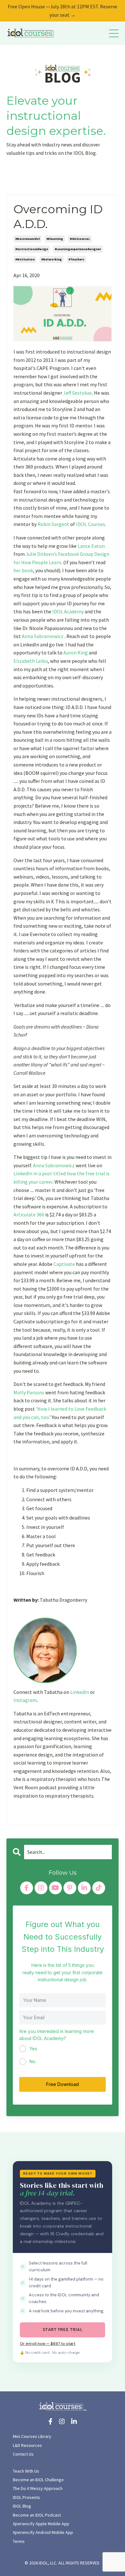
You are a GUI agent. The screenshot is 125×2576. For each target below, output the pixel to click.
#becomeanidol (28, 239)
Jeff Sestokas (78, 393)
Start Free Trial (63, 2330)
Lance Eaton (91, 546)
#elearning (55, 239)
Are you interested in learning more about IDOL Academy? (57, 2035)
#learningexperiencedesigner (78, 249)
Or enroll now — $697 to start (48, 2344)
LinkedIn (80, 1692)
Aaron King (76, 653)
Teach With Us (26, 2471)
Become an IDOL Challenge (38, 2480)
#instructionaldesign (32, 249)
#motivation (25, 259)
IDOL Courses (91, 524)
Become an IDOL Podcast (37, 2515)
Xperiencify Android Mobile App (43, 2532)
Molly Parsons (29, 1392)
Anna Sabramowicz (43, 636)
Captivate (64, 1264)
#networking (52, 259)
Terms (19, 2541)
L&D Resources (27, 2445)
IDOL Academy (68, 611)
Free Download (63, 2084)
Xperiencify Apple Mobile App (41, 2524)
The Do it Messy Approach (38, 2488)
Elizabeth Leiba (31, 661)
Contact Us (23, 2454)
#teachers (76, 259)
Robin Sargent (53, 524)
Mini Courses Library (32, 2436)
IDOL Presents (26, 2497)
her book (23, 570)
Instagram (25, 1700)
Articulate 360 (29, 1214)
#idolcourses (80, 239)
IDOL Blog (22, 2506)
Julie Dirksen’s (41, 554)
